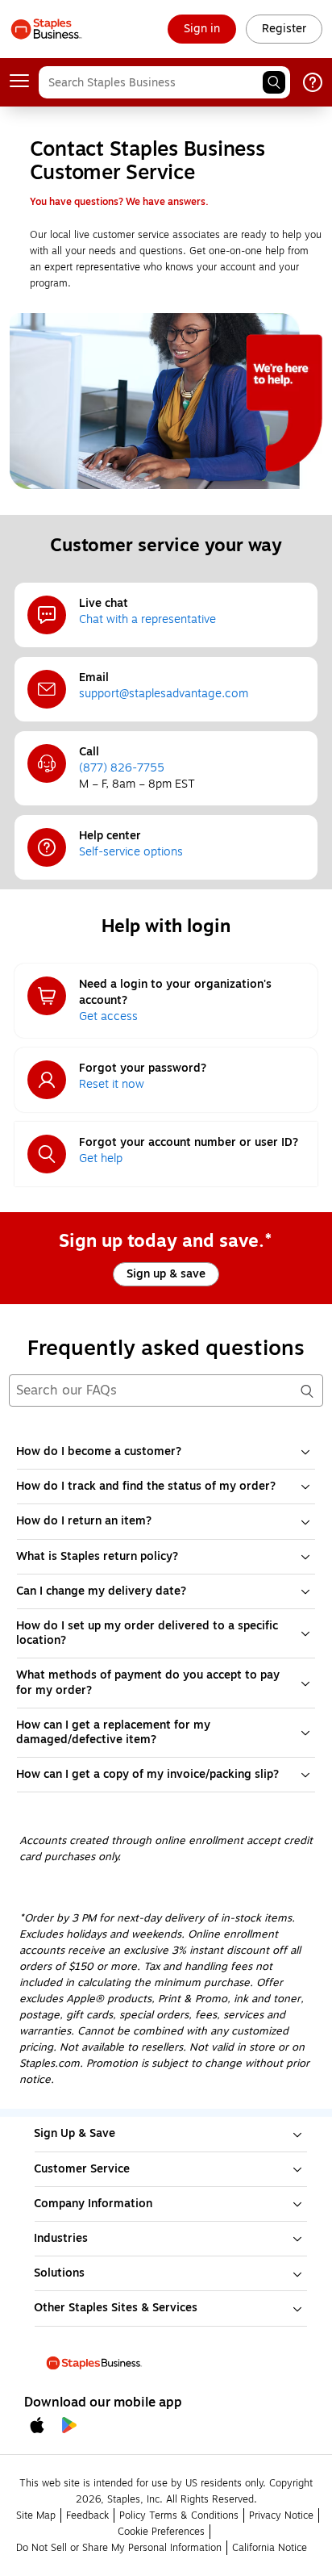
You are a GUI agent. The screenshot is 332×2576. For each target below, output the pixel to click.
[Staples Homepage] (46, 29)
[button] (274, 82)
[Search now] (306, 1390)
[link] (202, 29)
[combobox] (164, 82)
